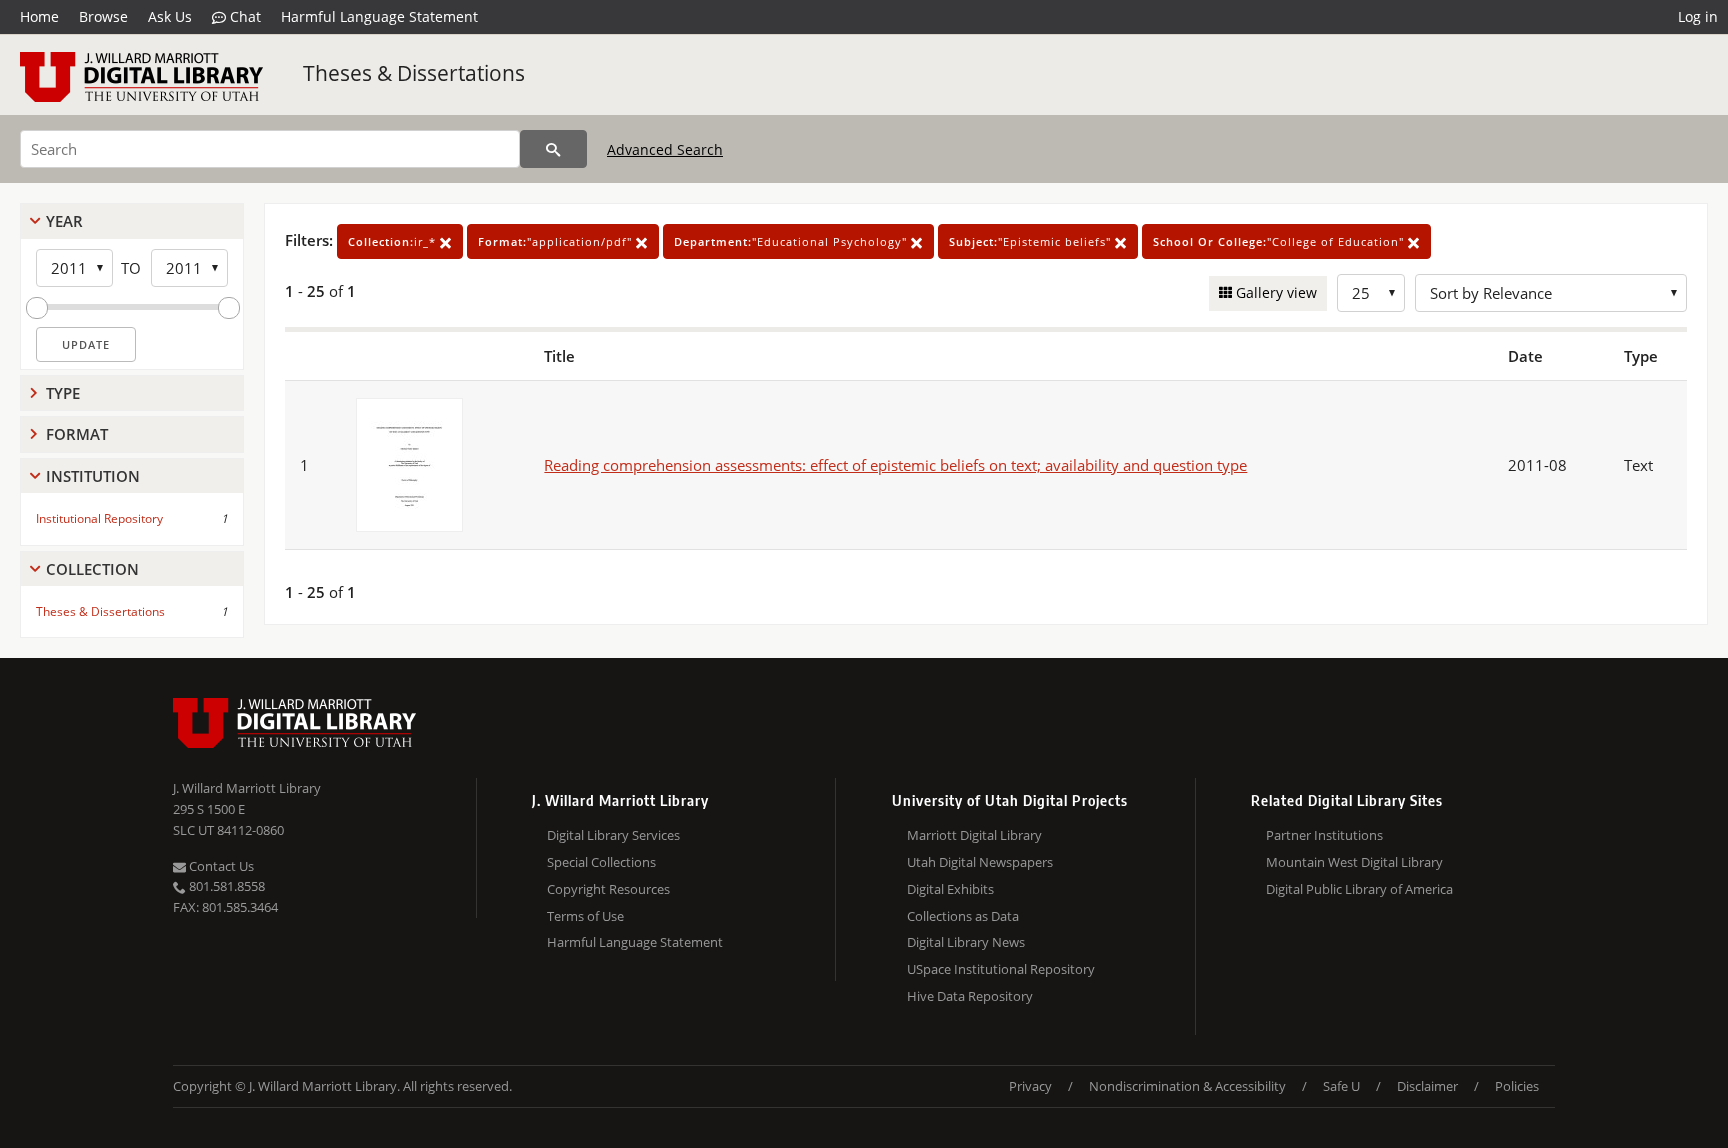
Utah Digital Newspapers (980, 862)
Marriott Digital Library (974, 835)
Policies (1517, 1086)
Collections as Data (963, 916)
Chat (243, 16)
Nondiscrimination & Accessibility (1187, 1086)
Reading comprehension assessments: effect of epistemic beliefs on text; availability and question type (895, 465)
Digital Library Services (613, 835)
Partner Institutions (1324, 835)
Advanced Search (665, 149)
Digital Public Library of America (1359, 889)
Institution (93, 476)
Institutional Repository (99, 518)
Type (63, 393)
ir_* (394, 241)
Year (64, 221)
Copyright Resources (608, 889)
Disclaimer (1427, 1086)
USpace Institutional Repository (1001, 969)
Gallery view (1274, 292)
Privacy (1030, 1086)
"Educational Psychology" (792, 241)
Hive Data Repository (970, 996)
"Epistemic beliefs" (1032, 241)
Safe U (1341, 1086)
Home (39, 16)
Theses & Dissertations (414, 73)
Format (77, 434)
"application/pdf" (557, 241)
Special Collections (601, 862)
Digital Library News (966, 942)
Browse (103, 16)
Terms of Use (585, 916)
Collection (92, 569)
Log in (1698, 16)
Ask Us (170, 16)
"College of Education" (1280, 241)
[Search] (553, 149)
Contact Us (220, 866)
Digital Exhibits (950, 889)
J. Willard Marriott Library (247, 788)
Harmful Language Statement (379, 16)
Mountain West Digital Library (1354, 862)
